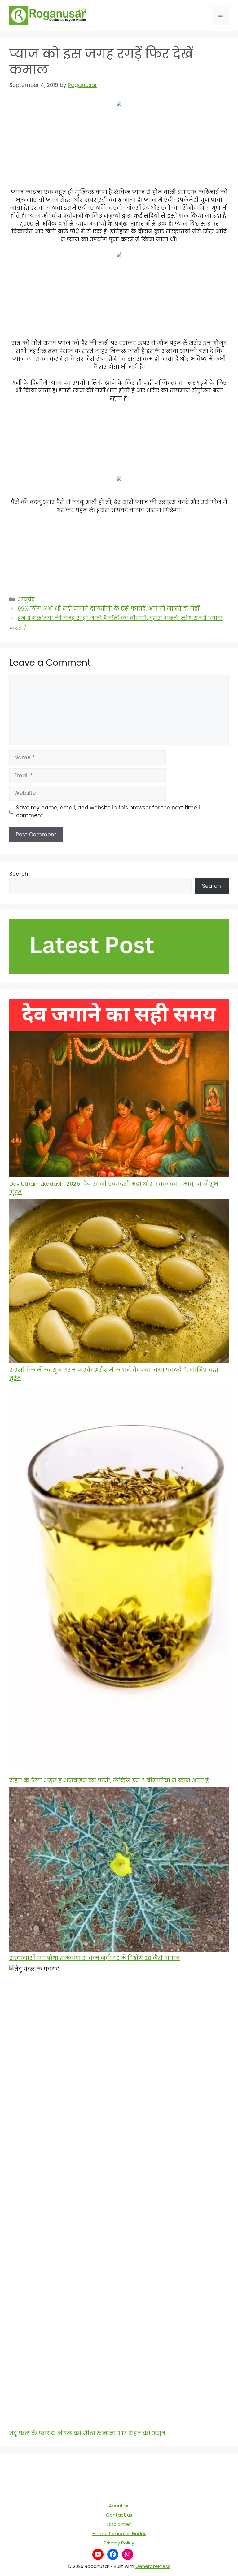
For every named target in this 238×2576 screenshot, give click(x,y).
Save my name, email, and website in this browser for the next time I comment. (108, 812)
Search (19, 874)
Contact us (119, 2515)
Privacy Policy (119, 2543)
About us (119, 2506)
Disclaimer (119, 2524)
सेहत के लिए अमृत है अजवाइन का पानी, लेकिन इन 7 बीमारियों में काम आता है (109, 1780)
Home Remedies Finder (119, 2533)
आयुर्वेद (26, 599)
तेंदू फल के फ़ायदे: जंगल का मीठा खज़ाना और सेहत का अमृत (87, 2433)
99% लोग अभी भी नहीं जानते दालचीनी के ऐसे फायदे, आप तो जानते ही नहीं (108, 609)
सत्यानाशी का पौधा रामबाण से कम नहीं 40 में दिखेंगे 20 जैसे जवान (95, 1958)
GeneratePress (153, 2566)
